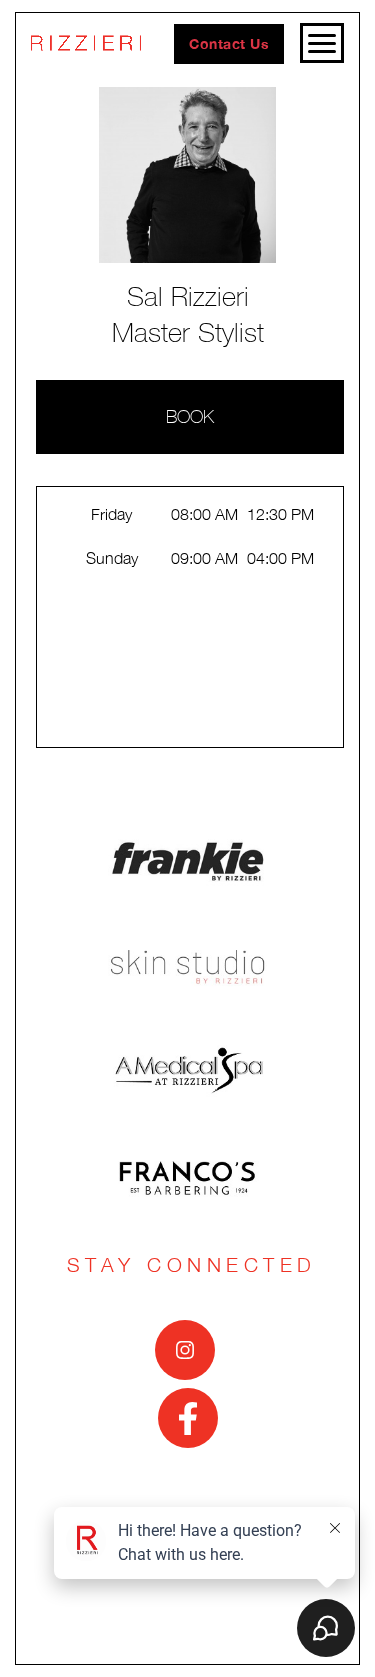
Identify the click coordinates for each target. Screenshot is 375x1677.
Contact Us (229, 43)
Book (190, 416)
